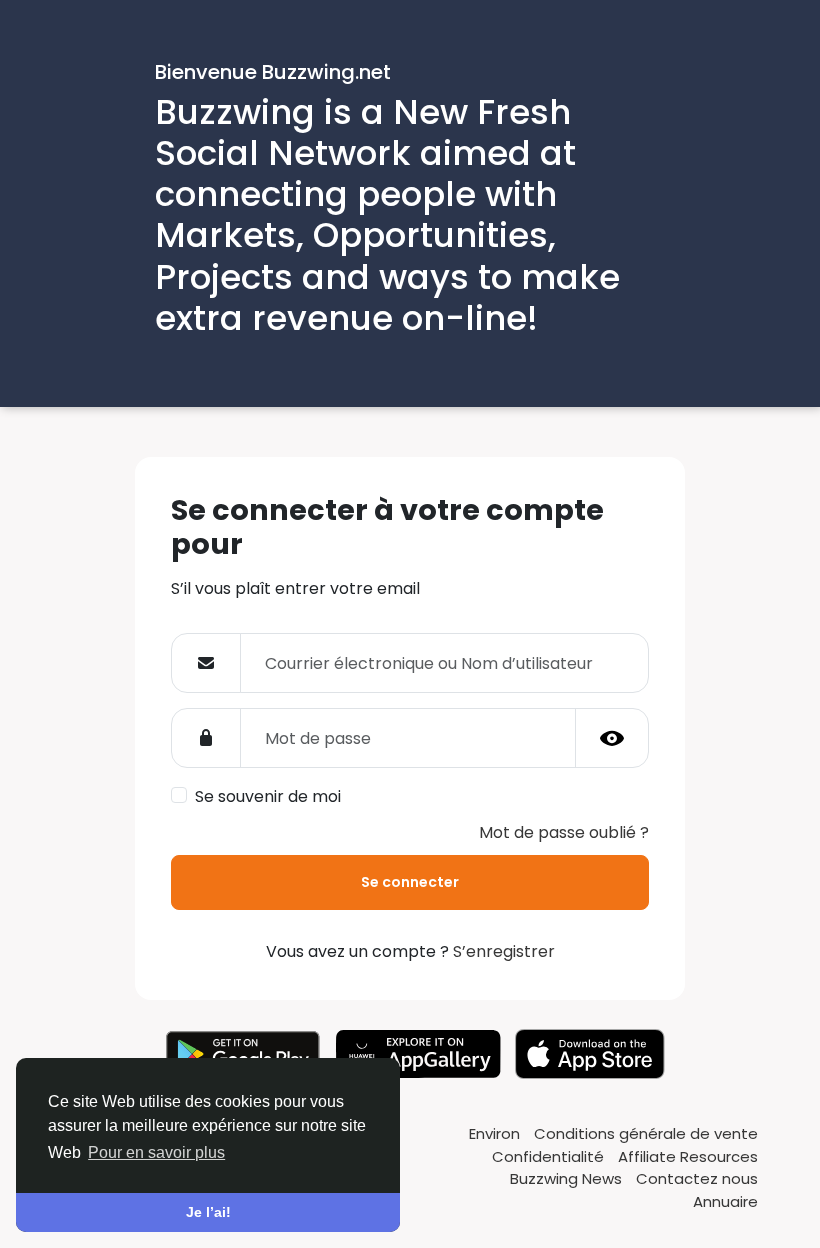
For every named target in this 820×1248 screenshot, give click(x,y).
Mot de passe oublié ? (564, 832)
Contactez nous (697, 1178)
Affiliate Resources (688, 1156)
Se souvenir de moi (268, 796)
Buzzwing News (568, 1178)
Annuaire (725, 1201)
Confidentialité (550, 1156)
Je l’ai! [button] (208, 1212)
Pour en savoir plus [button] (156, 1152)
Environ (496, 1133)
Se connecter (410, 882)
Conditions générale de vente (646, 1133)
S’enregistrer (504, 951)
